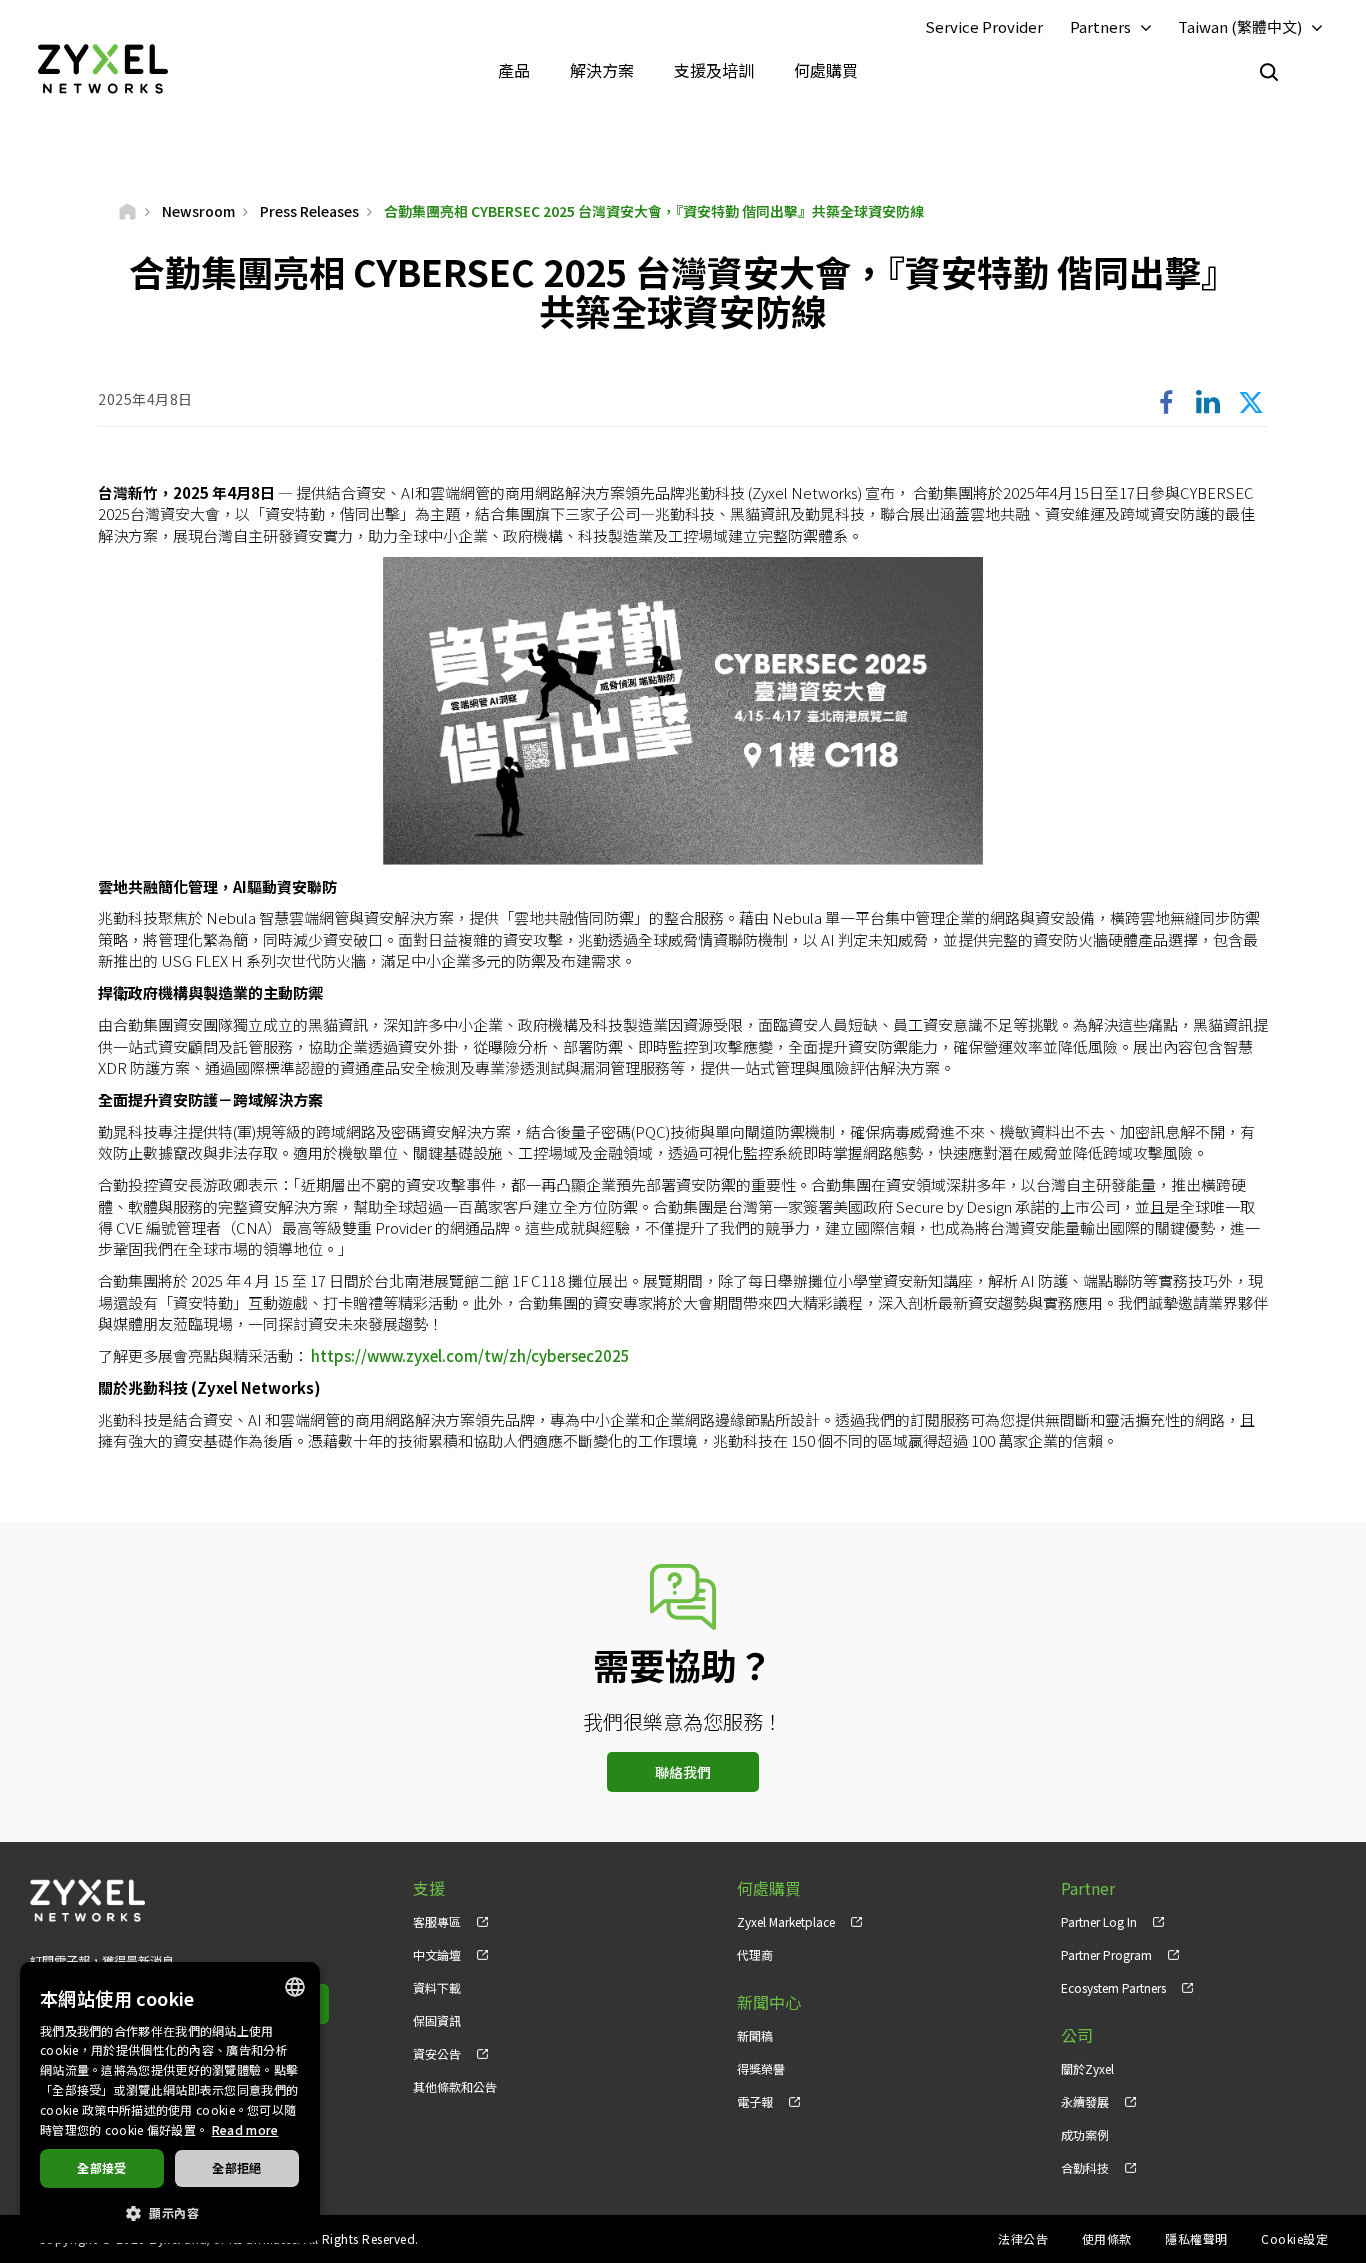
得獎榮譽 (761, 2068)
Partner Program (1106, 1954)
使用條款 (1107, 2238)
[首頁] (127, 211)
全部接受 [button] (102, 2167)
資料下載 (437, 1987)
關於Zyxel (1087, 2068)
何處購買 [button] (826, 70)
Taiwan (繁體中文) (1240, 26)
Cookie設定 (1294, 2238)
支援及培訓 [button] (714, 70)
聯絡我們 (683, 1772)
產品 (514, 70)
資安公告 (437, 2053)
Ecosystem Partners (1113, 1987)
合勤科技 (1085, 2167)
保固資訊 (437, 2020)
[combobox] (295, 1987)
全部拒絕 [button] (237, 2167)
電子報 (755, 2101)
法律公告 (1023, 2238)
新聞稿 (755, 2035)
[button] (170, 2212)
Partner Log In (1099, 1921)
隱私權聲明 (1196, 2238)
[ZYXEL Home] (103, 67)
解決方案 (602, 70)
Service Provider (984, 26)
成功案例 (1085, 2134)
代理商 (755, 1954)
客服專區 (437, 1921)
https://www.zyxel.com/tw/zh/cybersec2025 (470, 1355)
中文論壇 (437, 1954)
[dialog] (170, 2102)
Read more (245, 2129)
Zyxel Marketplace (786, 1921)
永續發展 (1085, 2101)
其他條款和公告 (455, 2086)
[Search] (1269, 72)
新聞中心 (769, 2002)
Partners (1100, 26)
